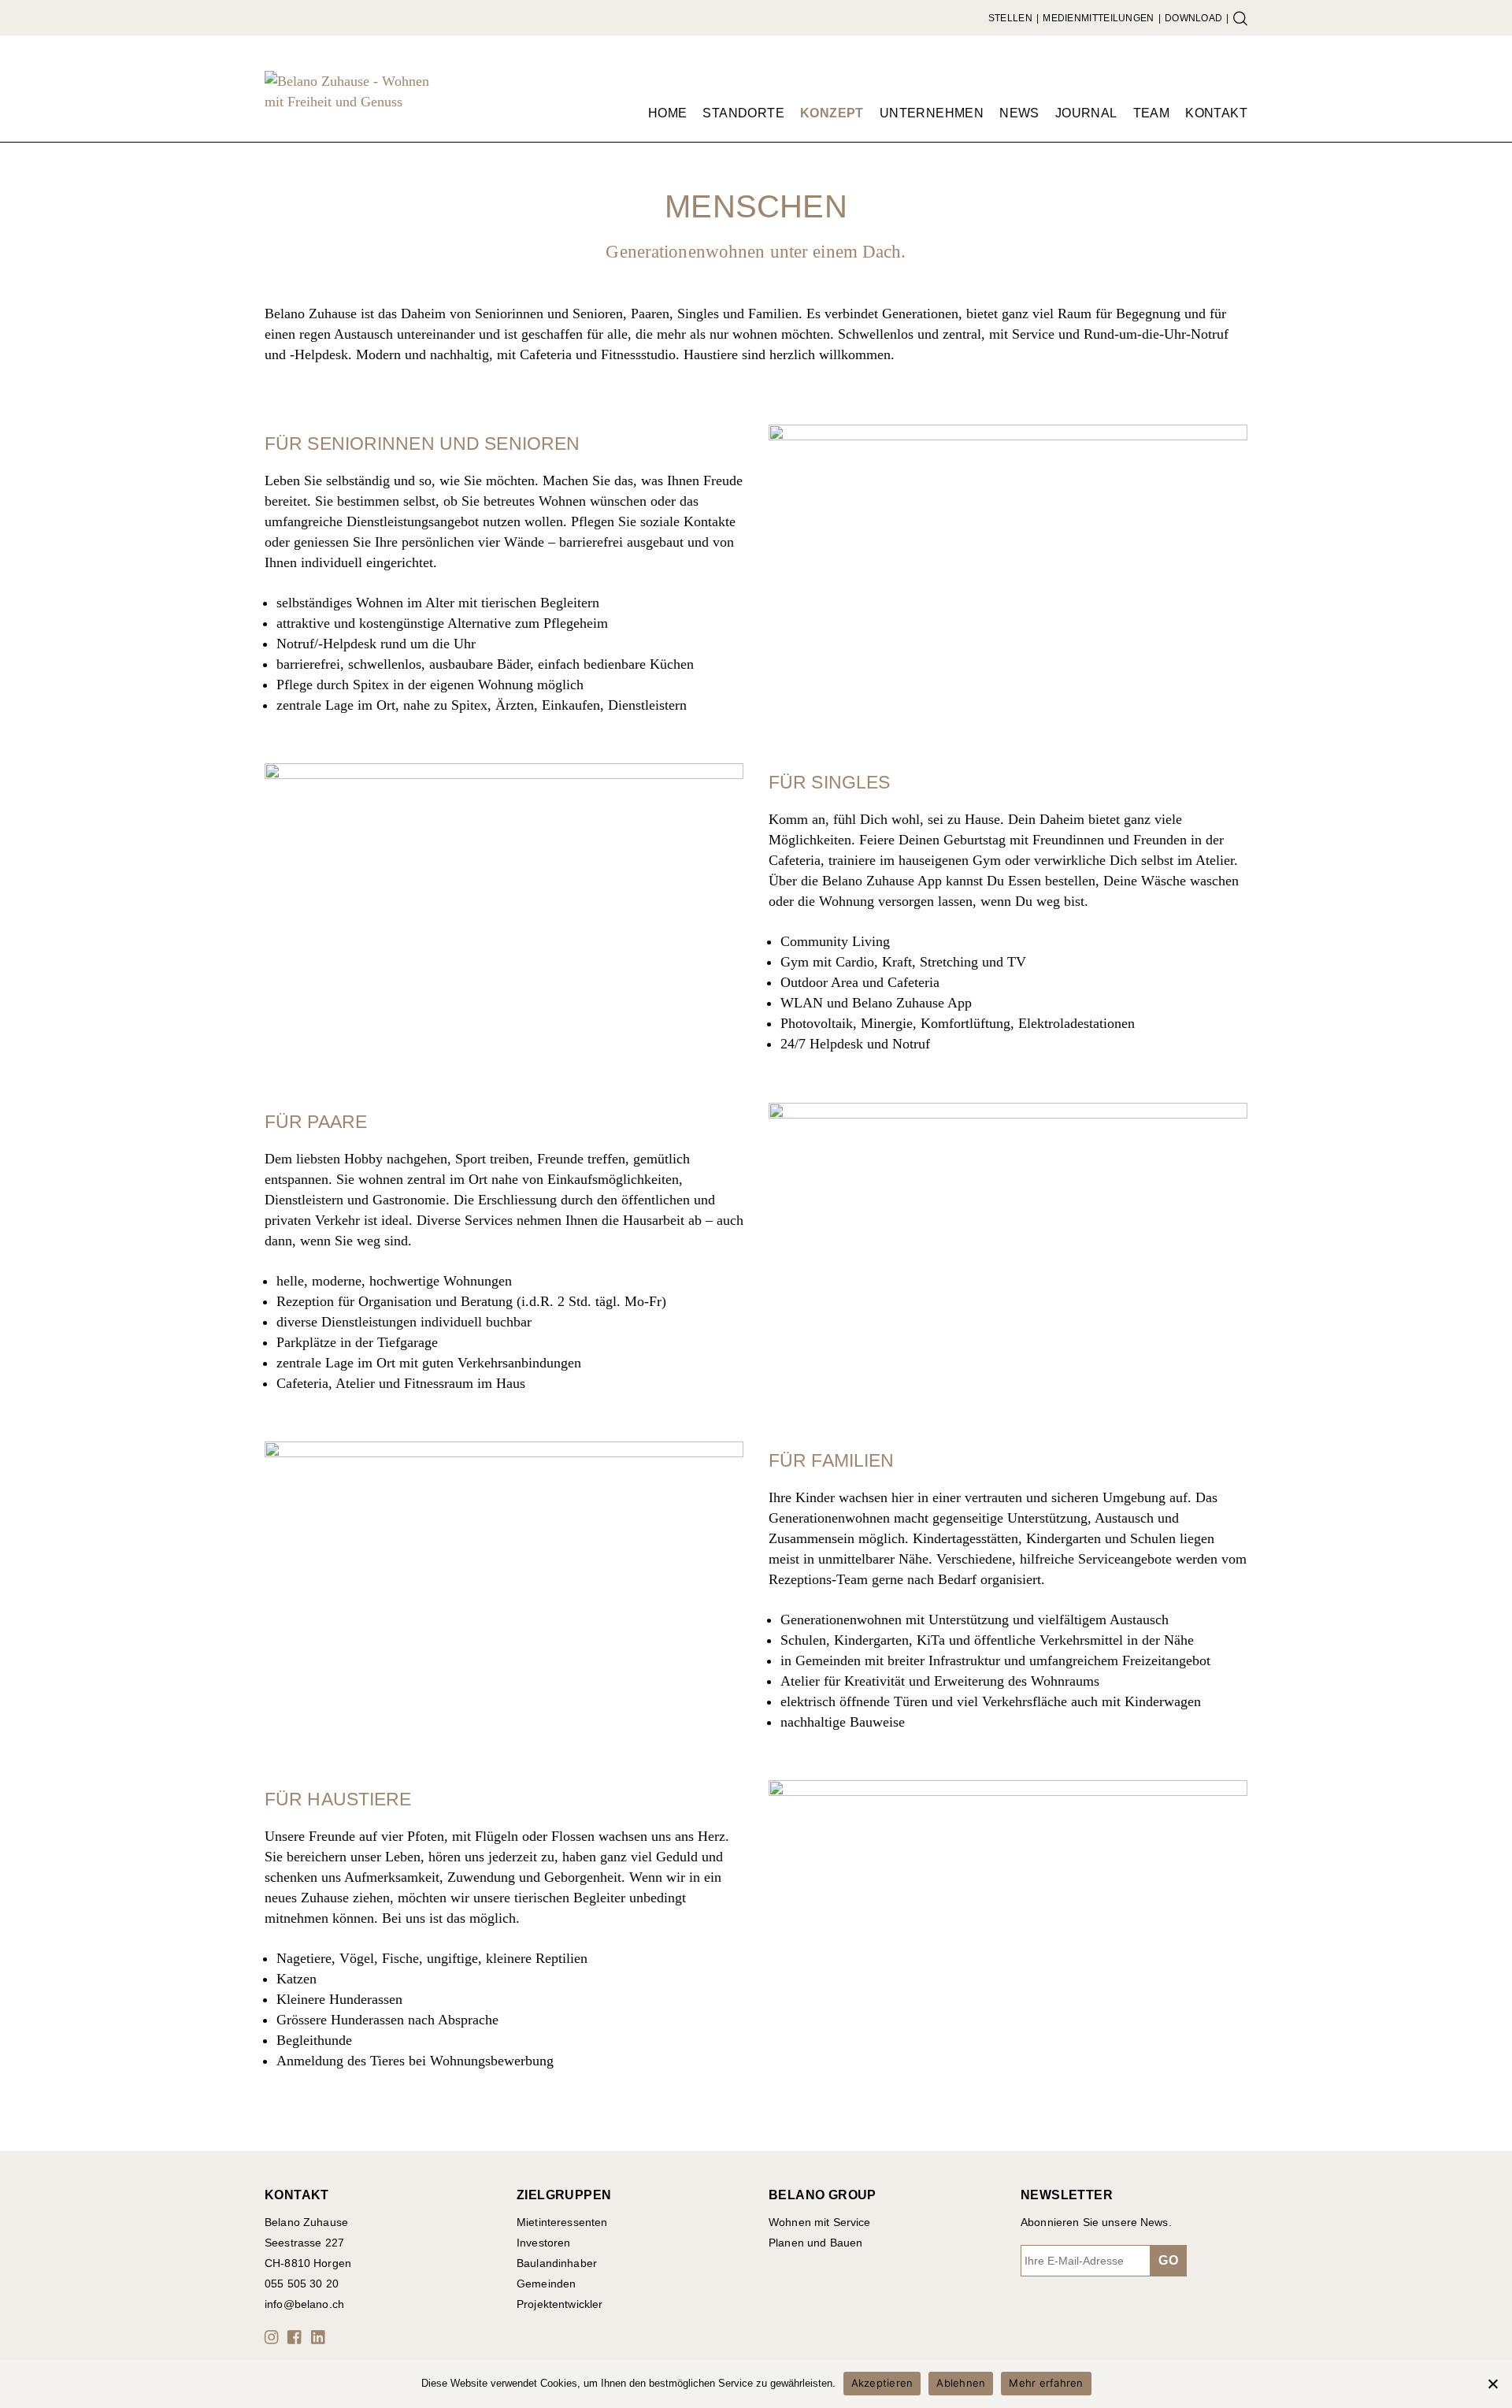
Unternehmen (932, 113)
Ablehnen (961, 2383)
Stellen (1010, 18)
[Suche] (1240, 18)
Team (1152, 113)
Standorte (743, 113)
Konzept (832, 113)
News (1019, 113)
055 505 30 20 (302, 2284)
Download (1193, 18)
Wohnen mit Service (820, 2222)
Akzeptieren (882, 2383)
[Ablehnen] (1492, 2384)
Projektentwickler (560, 2304)
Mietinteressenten (562, 2222)
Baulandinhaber (557, 2263)
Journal (1086, 113)
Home (668, 113)
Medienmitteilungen (1098, 18)
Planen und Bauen (815, 2243)
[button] (274, 2337)
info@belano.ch (304, 2304)
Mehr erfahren (1046, 2383)
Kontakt (1216, 113)
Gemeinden (546, 2284)
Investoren (543, 2243)
